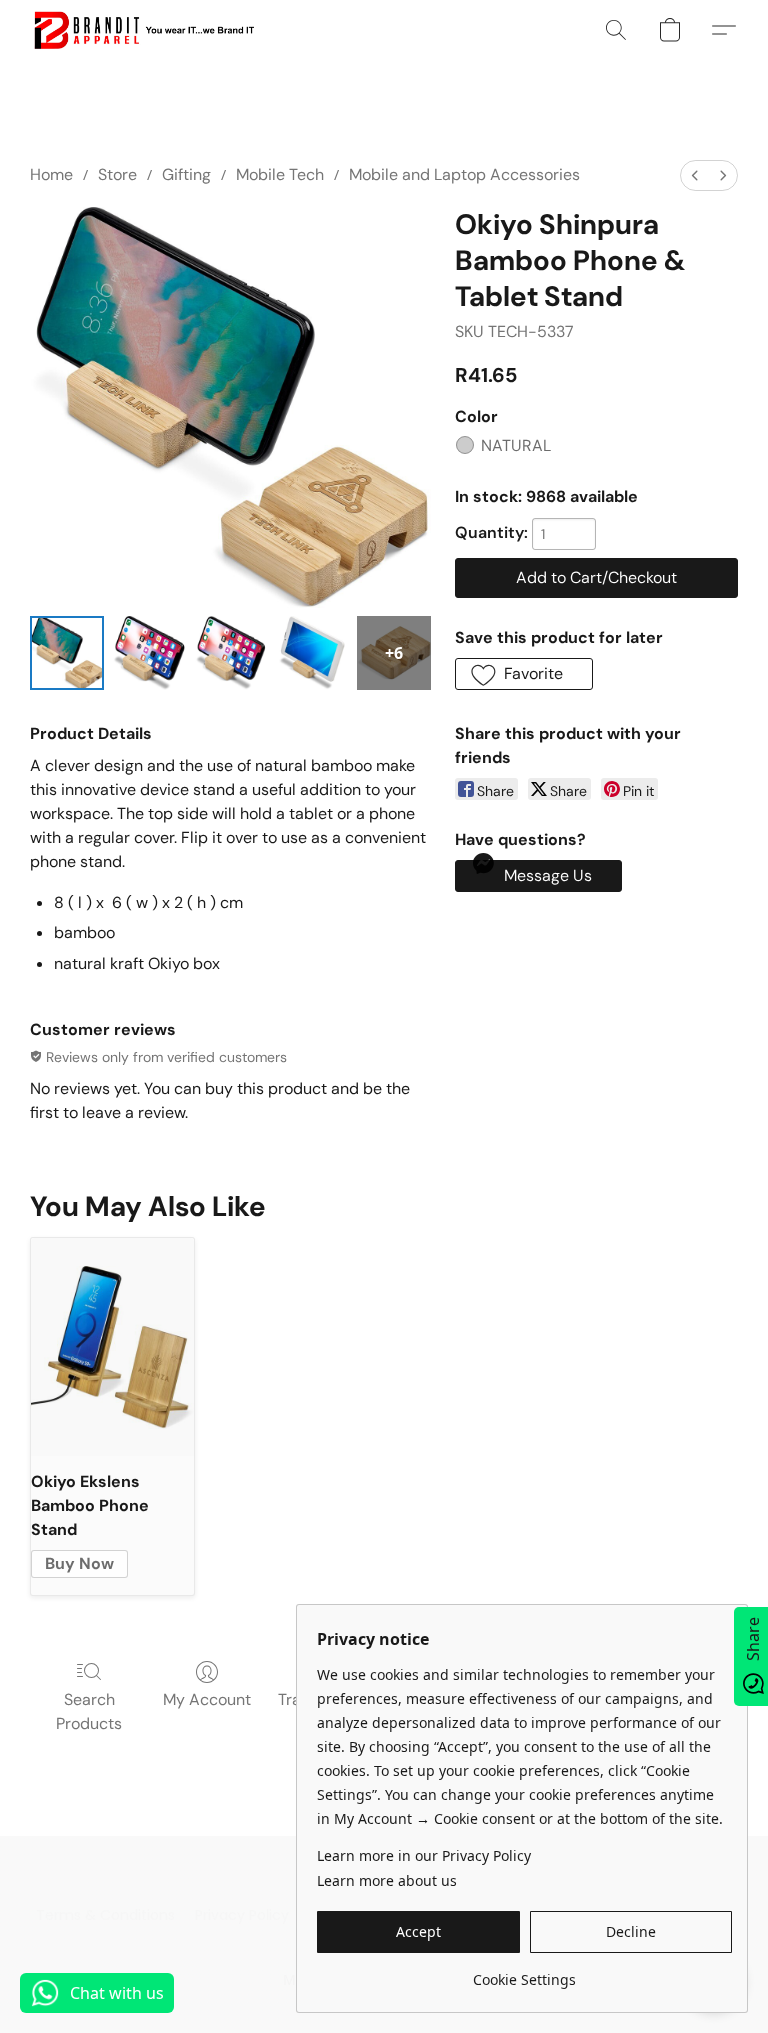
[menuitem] (695, 175)
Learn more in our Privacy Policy (424, 1855)
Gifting (186, 174)
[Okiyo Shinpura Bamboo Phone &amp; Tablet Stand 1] (149, 653)
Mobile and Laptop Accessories (464, 174)
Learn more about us (387, 1880)
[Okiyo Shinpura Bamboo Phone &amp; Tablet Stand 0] (67, 653)
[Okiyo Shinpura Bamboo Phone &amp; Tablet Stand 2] (231, 653)
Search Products (89, 1711)
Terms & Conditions (105, 1915)
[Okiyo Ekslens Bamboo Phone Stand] (112, 1346)
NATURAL (516, 445)
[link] (524, 1972)
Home (51, 174)
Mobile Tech (280, 174)
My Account (207, 1699)
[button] (143, 30)
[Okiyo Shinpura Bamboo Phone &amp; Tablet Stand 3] (312, 653)
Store (117, 174)
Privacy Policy (242, 1915)
